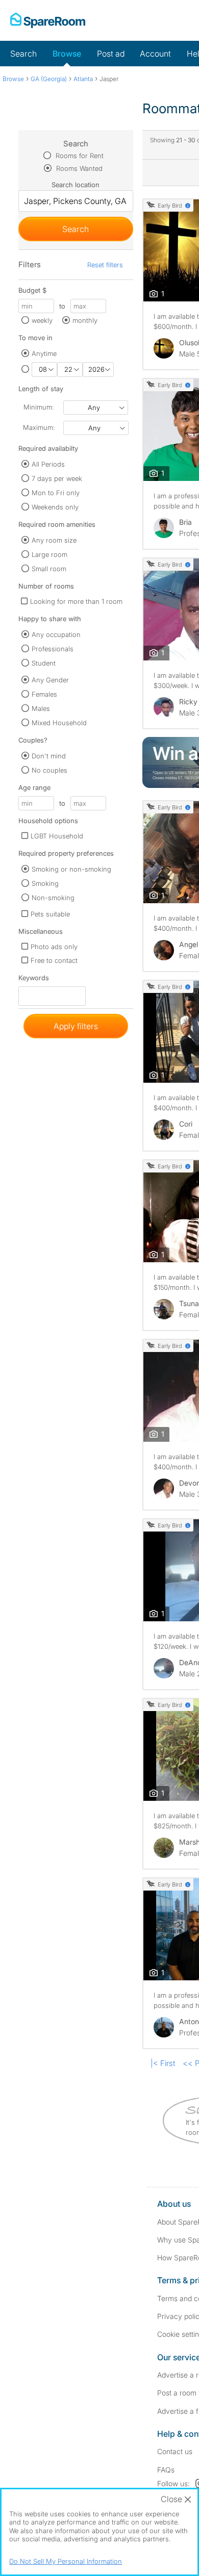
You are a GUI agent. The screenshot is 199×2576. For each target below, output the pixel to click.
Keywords (34, 980)
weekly (42, 320)
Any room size (54, 540)
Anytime (44, 353)
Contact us (175, 2451)
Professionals (53, 649)
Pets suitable (50, 914)
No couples (49, 770)
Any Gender (50, 680)
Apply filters (76, 1026)
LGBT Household (57, 836)
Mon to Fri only (56, 493)
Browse (67, 54)
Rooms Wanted (78, 168)
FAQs (166, 2470)
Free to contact (54, 960)
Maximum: (39, 427)
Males (41, 708)
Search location (76, 185)
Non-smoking (53, 898)
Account (155, 54)
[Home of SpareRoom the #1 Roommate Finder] (48, 20)
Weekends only (55, 507)
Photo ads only (54, 947)
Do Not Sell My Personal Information (66, 2561)
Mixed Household (59, 723)
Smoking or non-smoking (71, 869)
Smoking (45, 883)
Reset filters (105, 265)
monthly (85, 320)
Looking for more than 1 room (76, 601)
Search (23, 54)
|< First (163, 2063)
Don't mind (49, 756)
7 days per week (57, 478)
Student (44, 663)
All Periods (48, 464)
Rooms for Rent (79, 156)
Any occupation (56, 634)
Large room (49, 554)
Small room (49, 569)
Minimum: (39, 407)
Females (44, 694)
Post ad (111, 54)
